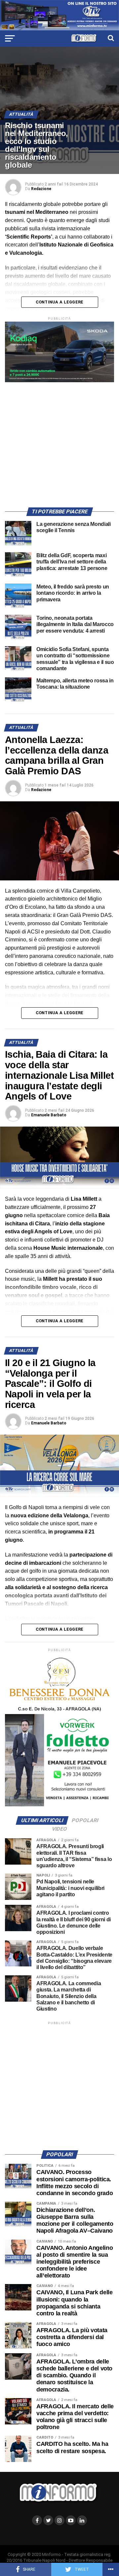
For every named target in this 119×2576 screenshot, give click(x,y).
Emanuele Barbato (49, 1115)
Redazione (41, 189)
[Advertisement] (59, 442)
